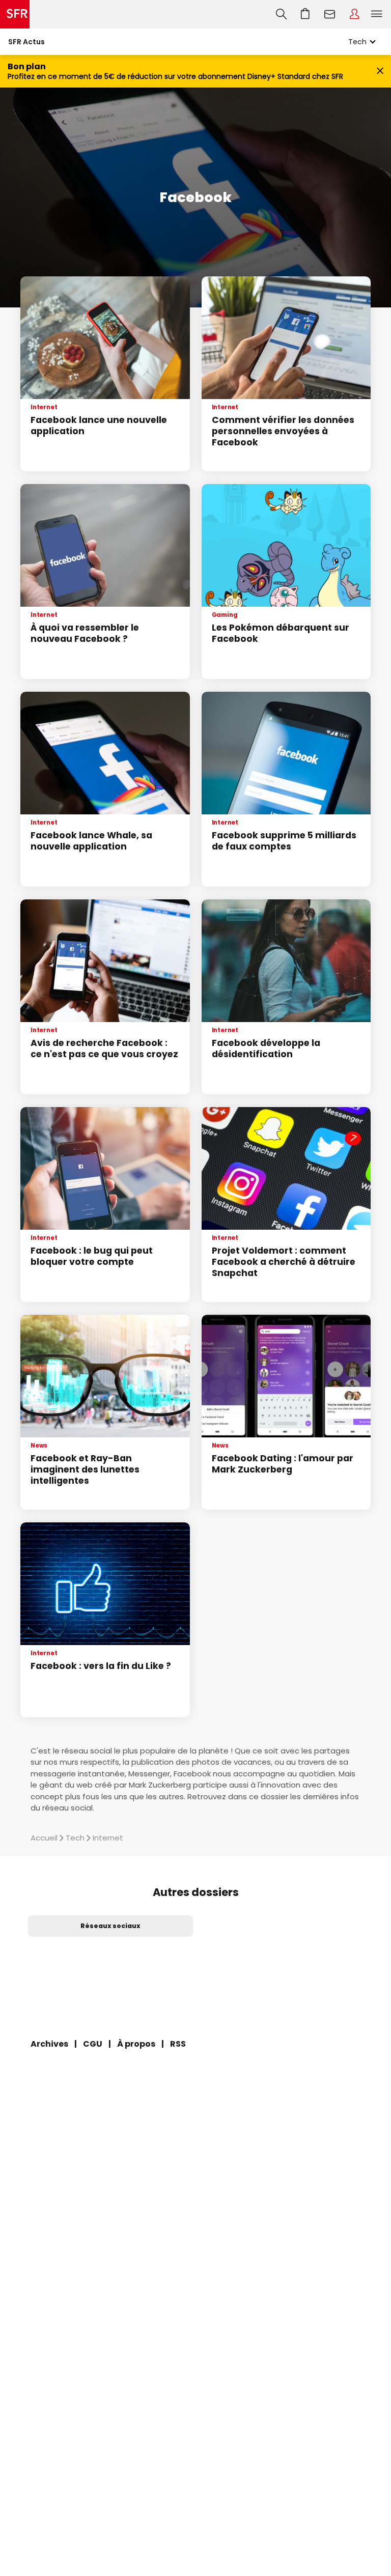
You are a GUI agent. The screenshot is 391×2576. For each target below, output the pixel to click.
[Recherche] (281, 14)
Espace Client (354, 14)
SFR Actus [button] (26, 42)
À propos (136, 2044)
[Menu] (379, 14)
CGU (93, 2044)
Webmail (330, 14)
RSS (178, 2044)
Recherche (281, 14)
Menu (377, 14)
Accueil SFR (15, 14)
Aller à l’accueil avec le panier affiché (305, 14)
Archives (49, 2044)
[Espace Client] (354, 14)
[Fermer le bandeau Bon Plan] (380, 72)
